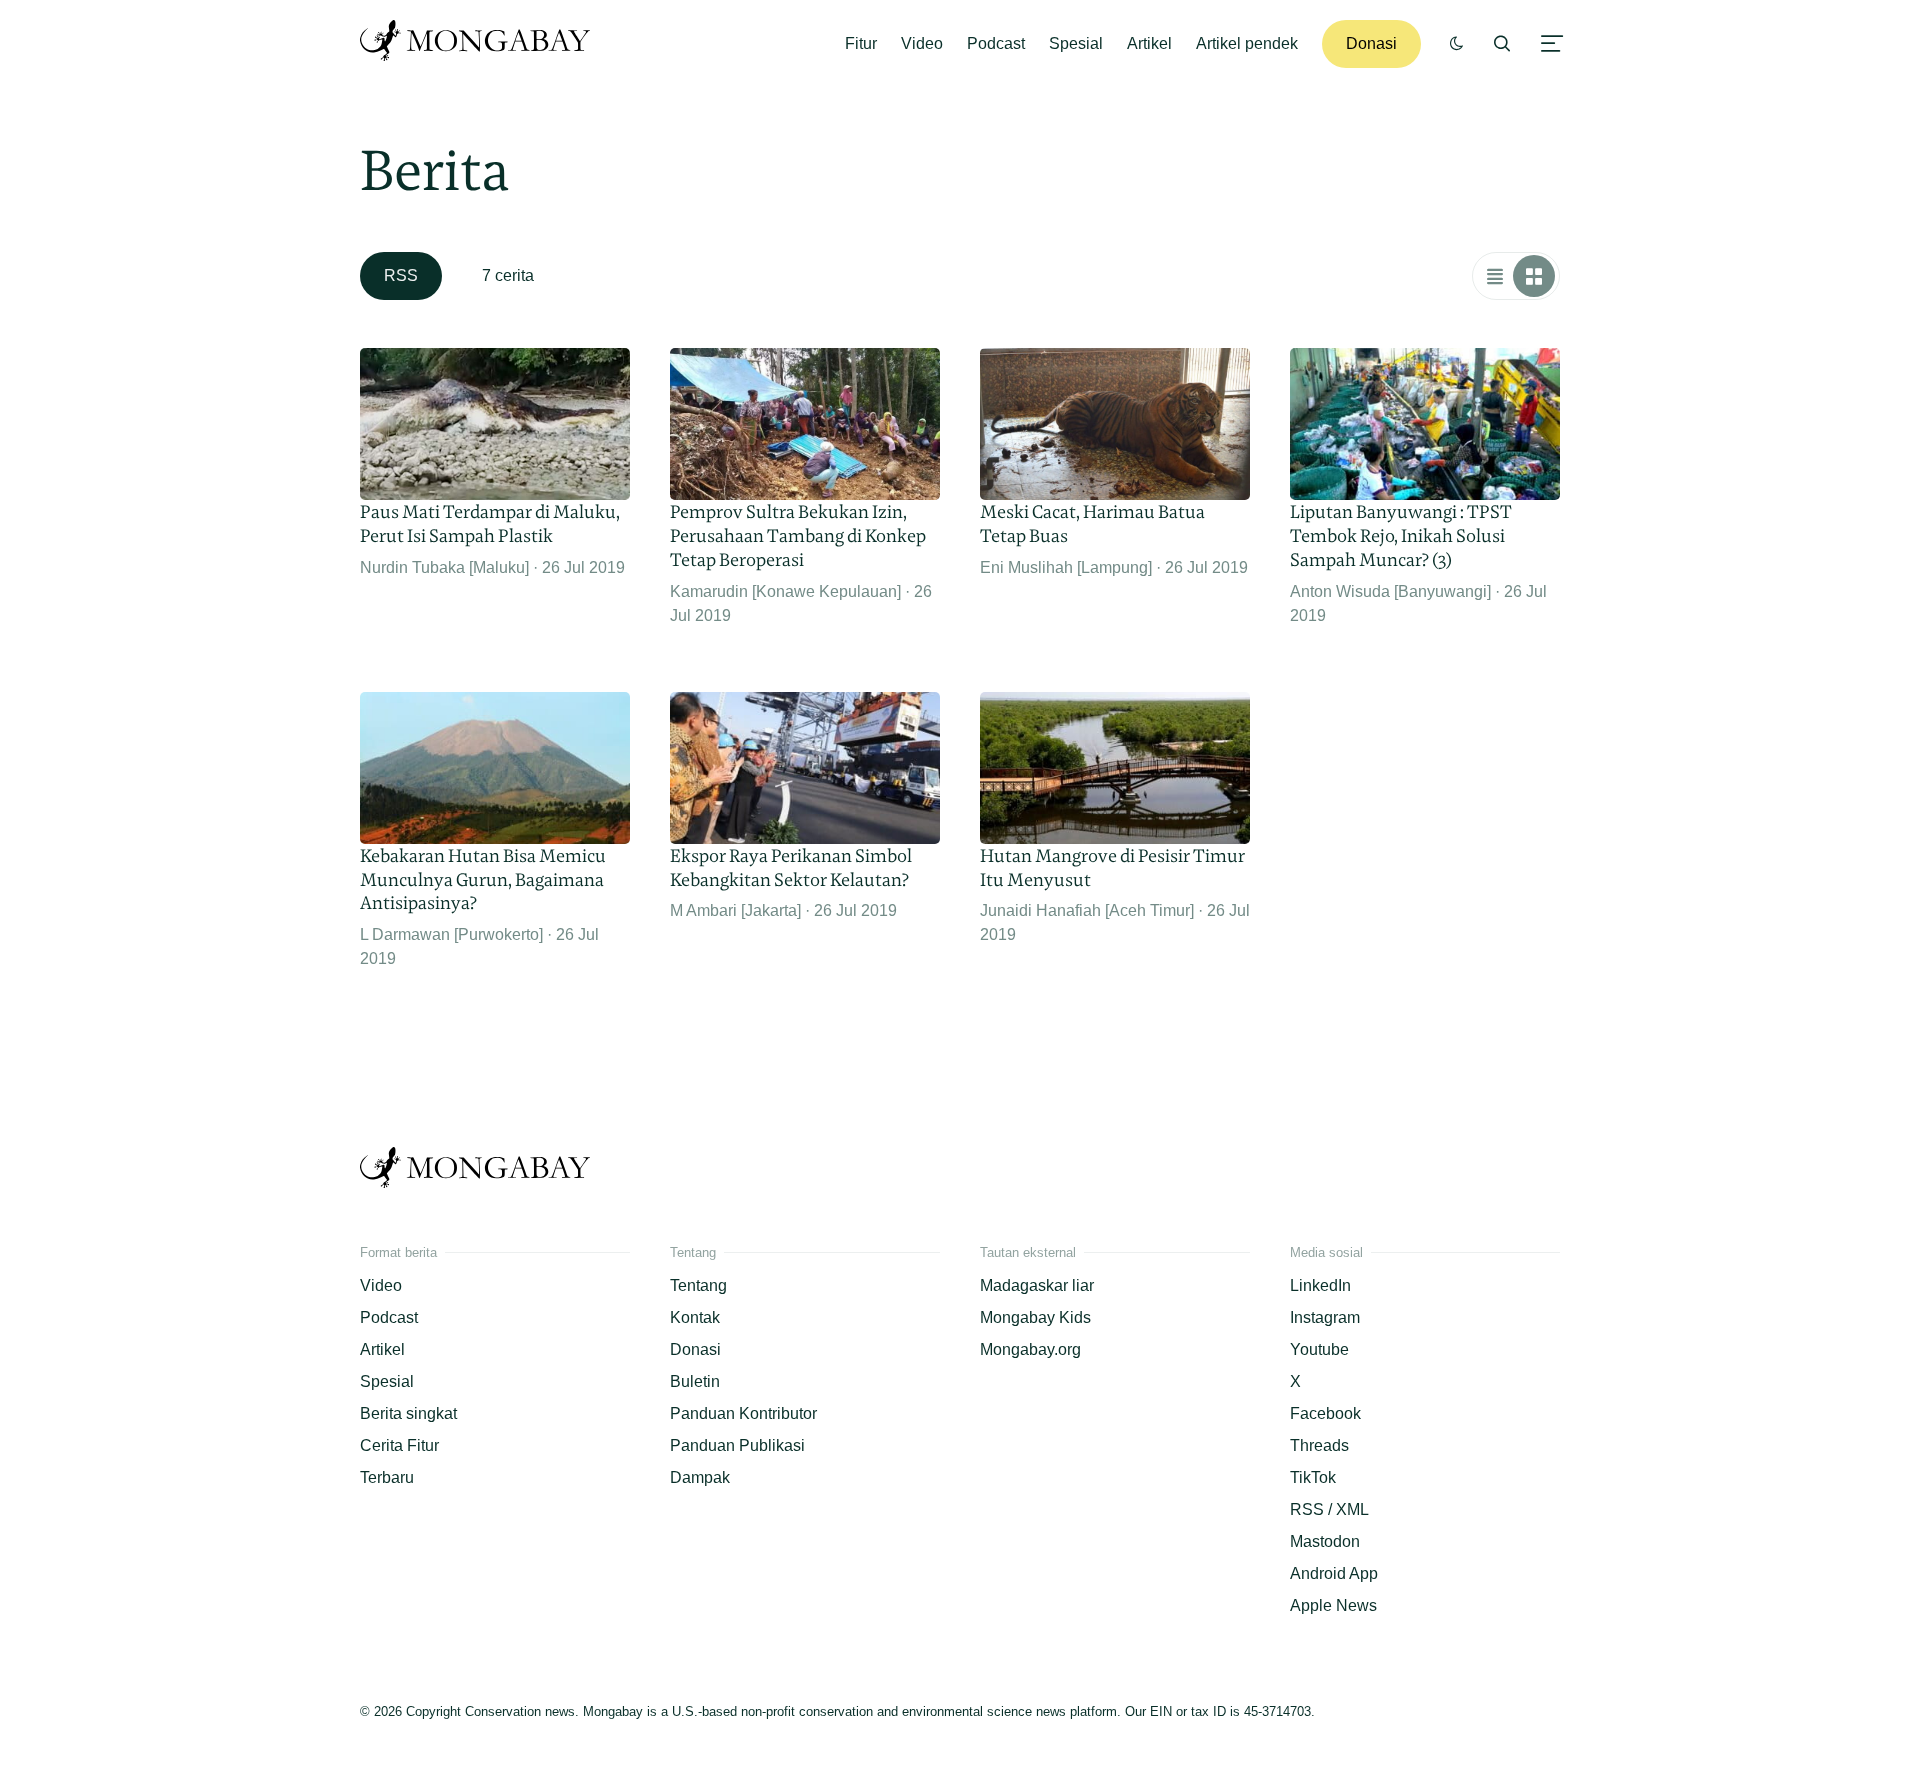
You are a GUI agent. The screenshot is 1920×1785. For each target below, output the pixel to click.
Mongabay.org (1030, 1349)
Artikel (1149, 43)
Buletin (695, 1381)
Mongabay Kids (1035, 1317)
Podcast (996, 43)
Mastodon (1325, 1541)
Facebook (1325, 1413)
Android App (1334, 1573)
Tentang (698, 1285)
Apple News (1333, 1605)
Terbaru (387, 1477)
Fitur (861, 43)
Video (922, 43)
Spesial (1076, 43)
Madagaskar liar (1037, 1285)
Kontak (695, 1317)
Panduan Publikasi (737, 1445)
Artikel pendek (1247, 43)
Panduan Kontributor (743, 1413)
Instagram (1325, 1317)
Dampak (700, 1477)
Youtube (1319, 1349)
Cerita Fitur (399, 1445)
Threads (1319, 1445)
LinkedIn (1320, 1285)
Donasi (1371, 43)
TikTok (1313, 1477)
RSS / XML (1329, 1509)
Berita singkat (408, 1413)
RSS (401, 275)
